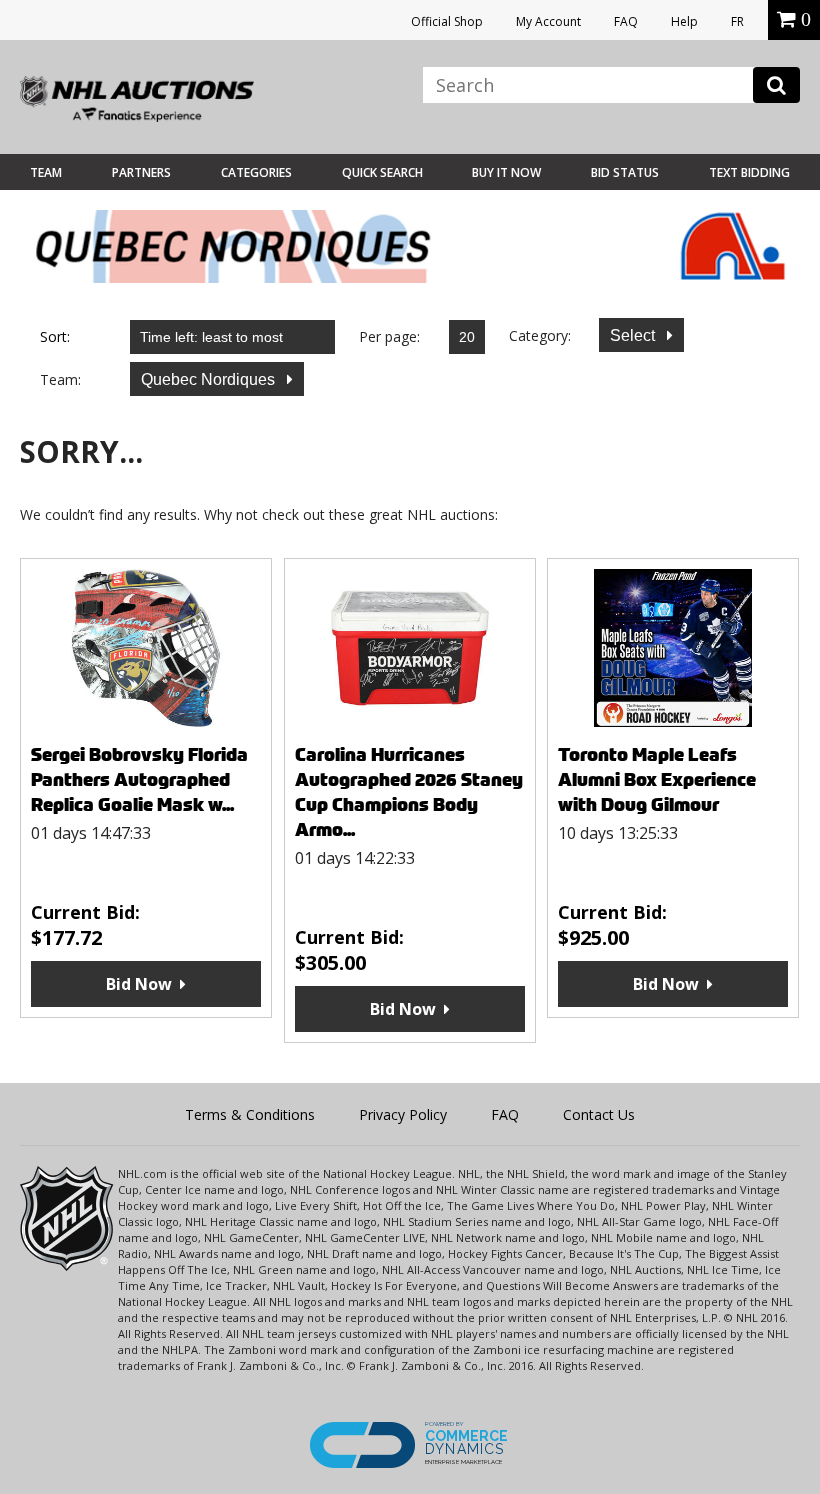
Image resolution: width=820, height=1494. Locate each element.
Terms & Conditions (250, 1114)
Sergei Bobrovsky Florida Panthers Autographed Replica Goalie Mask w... (139, 779)
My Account (548, 21)
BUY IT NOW (506, 172)
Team (46, 172)
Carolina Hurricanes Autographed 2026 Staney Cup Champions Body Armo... (409, 792)
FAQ (626, 21)
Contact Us (599, 1114)
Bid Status (625, 172)
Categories (256, 172)
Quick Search (382, 172)
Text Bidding (749, 172)
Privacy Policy (403, 1114)
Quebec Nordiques (210, 379)
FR (737, 21)
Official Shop (447, 21)
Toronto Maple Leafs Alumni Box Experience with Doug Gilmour (657, 779)
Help (684, 21)
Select (634, 335)
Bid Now (139, 984)
